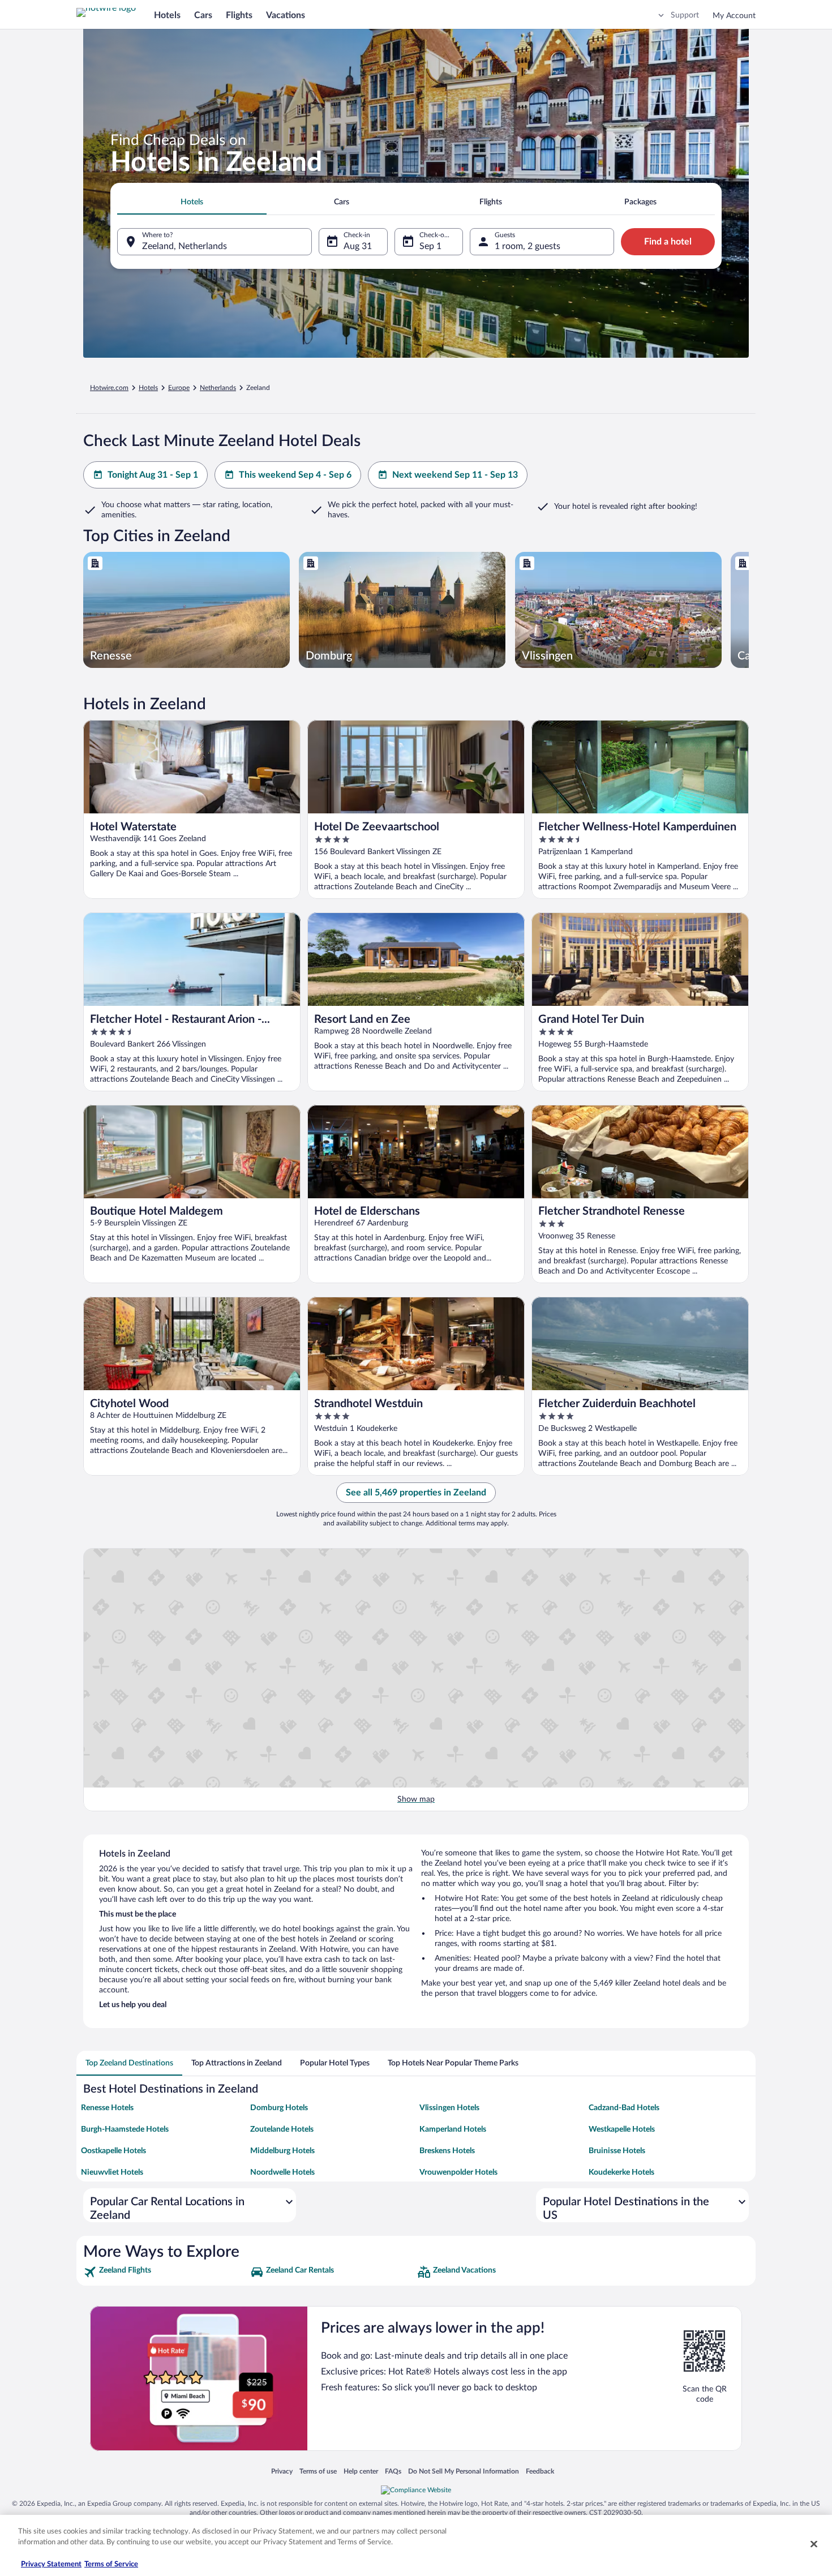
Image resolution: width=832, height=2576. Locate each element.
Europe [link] (179, 388)
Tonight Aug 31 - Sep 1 (153, 475)
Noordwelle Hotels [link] (282, 2172)
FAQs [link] (393, 2471)
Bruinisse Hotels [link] (617, 2151)
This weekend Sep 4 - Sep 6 (295, 475)
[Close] (814, 2544)
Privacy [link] (282, 2471)
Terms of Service (111, 2564)
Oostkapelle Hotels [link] (113, 2151)
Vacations (286, 15)
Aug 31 (358, 246)
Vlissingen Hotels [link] (449, 2108)
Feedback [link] (540, 2471)
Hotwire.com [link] (109, 388)
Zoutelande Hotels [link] (282, 2129)
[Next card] (749, 610)
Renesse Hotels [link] (107, 2108)
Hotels (167, 15)
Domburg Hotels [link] (279, 2108)
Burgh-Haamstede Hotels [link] (125, 2129)
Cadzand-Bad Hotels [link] (624, 2108)
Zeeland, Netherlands (185, 246)
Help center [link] (361, 2471)
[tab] (192, 202)
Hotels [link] (148, 388)
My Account (734, 16)
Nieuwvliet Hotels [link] (112, 2172)
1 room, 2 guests (527, 246)
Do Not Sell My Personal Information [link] (464, 2471)
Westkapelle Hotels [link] (622, 2129)
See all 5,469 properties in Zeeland (416, 1493)
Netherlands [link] (218, 388)
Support (685, 15)
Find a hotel (668, 242)
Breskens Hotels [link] (447, 2151)
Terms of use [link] (318, 2471)
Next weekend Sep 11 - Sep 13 (455, 475)
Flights (239, 15)
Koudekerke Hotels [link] (621, 2172)
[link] (166, 2272)
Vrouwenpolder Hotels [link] (458, 2172)
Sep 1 (430, 246)
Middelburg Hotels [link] (282, 2151)
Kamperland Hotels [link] (453, 2129)
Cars (203, 15)
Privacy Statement (51, 2564)
